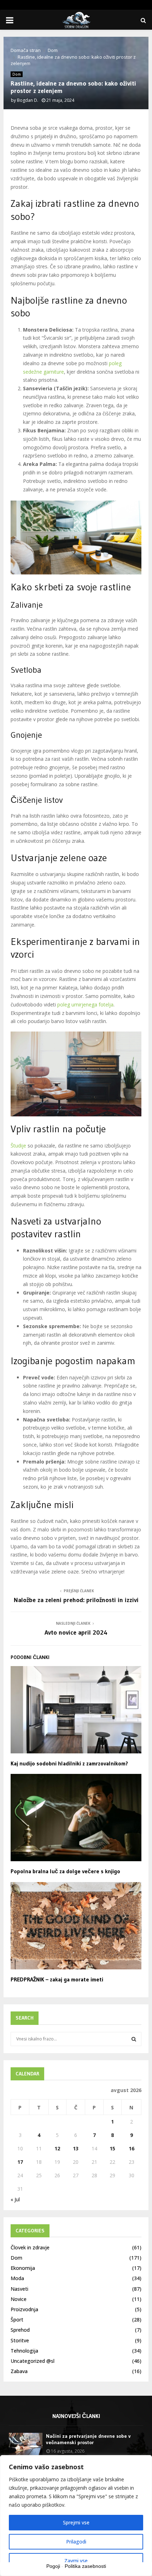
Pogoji (53, 2566)
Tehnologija (24, 2351)
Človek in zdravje (30, 2247)
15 (112, 2148)
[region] (76, 2516)
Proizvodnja (24, 2309)
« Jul (15, 2199)
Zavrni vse (76, 2561)
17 (20, 2162)
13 (76, 2148)
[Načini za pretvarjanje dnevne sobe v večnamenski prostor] (26, 2444)
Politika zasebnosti (85, 2566)
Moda (17, 2278)
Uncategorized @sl (33, 2361)
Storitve (20, 2340)
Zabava (19, 2371)
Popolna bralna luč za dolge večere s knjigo (65, 1871)
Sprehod (20, 2330)
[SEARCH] (134, 2039)
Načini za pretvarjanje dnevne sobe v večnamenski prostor (88, 2439)
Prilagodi (76, 2542)
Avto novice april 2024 (76, 1632)
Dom (17, 74)
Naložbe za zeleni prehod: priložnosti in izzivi (76, 1600)
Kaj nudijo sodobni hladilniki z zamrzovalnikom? (69, 1763)
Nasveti (19, 2289)
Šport (17, 2320)
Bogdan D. (28, 100)
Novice (19, 2299)
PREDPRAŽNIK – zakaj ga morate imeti (57, 1979)
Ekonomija (23, 2268)
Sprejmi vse (76, 2522)
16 (131, 2148)
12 (57, 2148)
